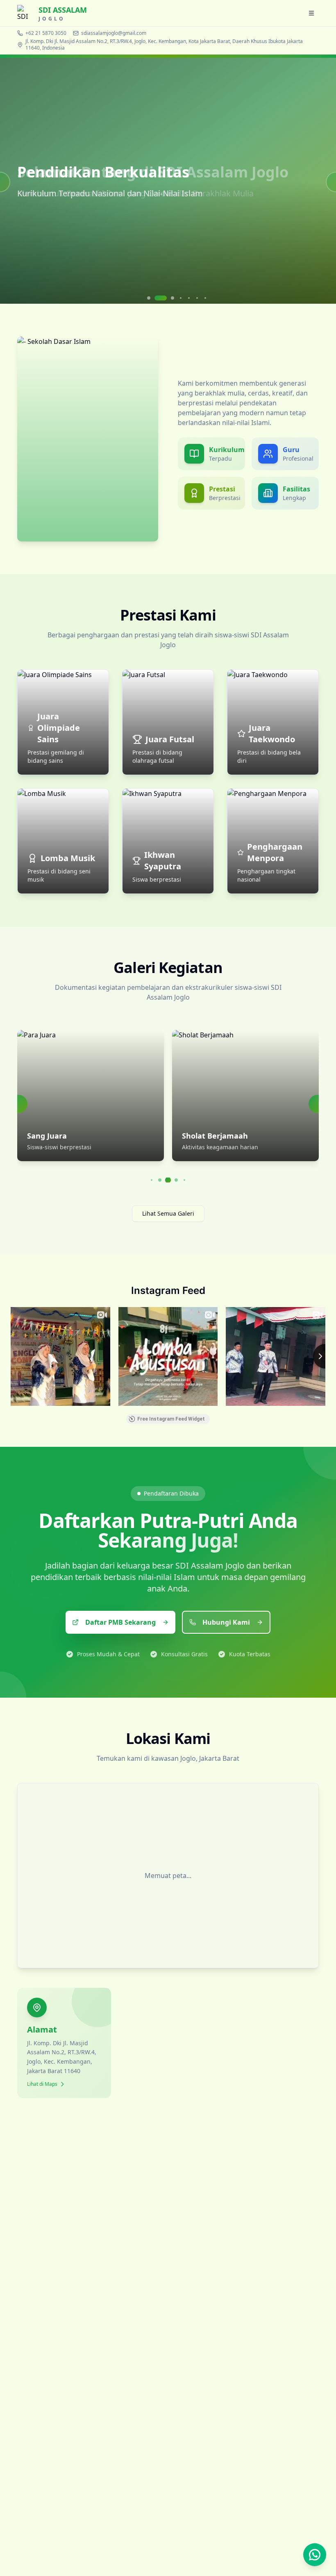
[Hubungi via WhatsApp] (315, 2555)
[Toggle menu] (311, 13)
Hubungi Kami (226, 1622)
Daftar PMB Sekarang (120, 1622)
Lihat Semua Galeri (168, 1213)
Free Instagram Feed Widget (171, 1419)
